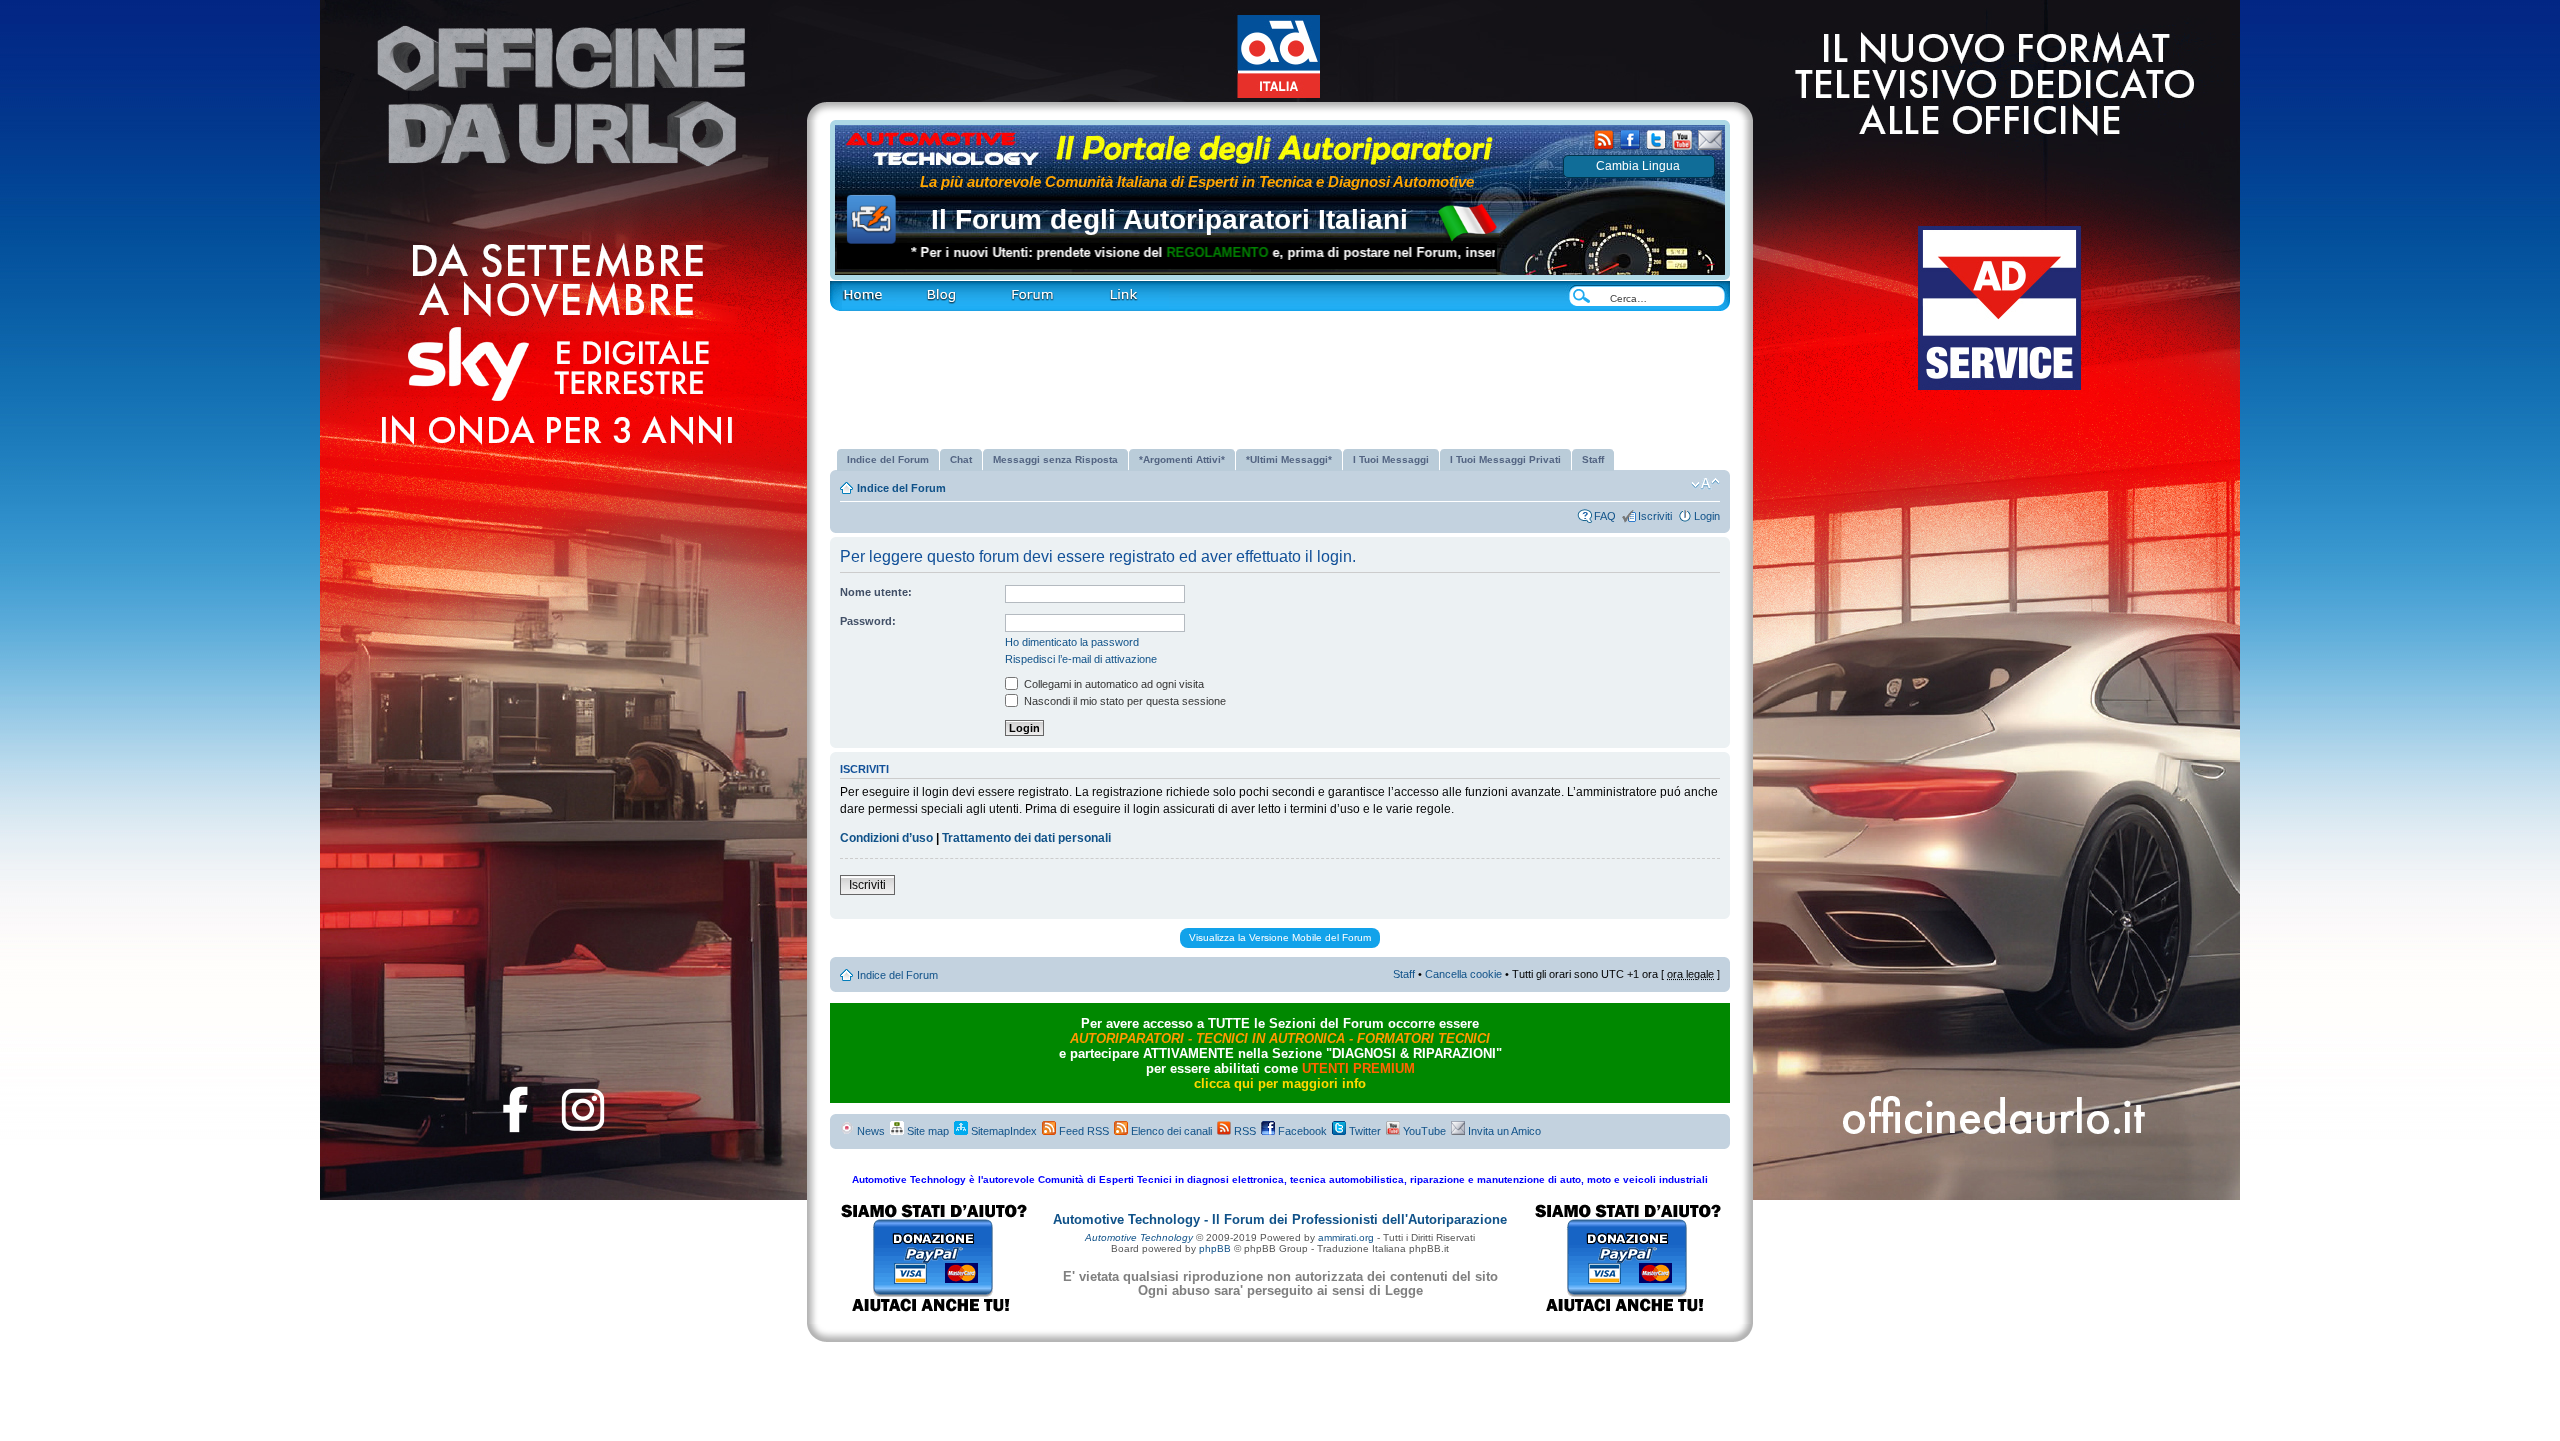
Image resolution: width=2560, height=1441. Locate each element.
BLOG (910, 286)
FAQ (1605, 516)
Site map (926, 1131)
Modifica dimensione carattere (1705, 484)
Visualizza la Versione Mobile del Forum (1280, 937)
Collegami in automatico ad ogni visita (1112, 684)
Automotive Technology (1139, 1237)
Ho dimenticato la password (1072, 642)
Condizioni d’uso (886, 838)
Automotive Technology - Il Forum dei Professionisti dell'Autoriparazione (1280, 1219)
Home (843, 286)
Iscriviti (1655, 516)
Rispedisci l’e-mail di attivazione (1081, 659)
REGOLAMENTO (1148, 252)
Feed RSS (1082, 1131)
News (869, 1131)
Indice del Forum (901, 488)
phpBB (1215, 1248)
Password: (868, 621)
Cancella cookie (1463, 974)
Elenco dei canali (1170, 1131)
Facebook (1301, 1131)
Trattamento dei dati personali (1026, 838)
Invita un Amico (1503, 1131)
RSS (1243, 1131)
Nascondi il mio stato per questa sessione (1123, 701)
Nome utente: (876, 592)
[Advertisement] (1280, 372)
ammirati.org (1346, 1237)
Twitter (1363, 1131)
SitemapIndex (1002, 1131)
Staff (1404, 974)
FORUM (1005, 286)
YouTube (1423, 1131)
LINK (1089, 286)
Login (1707, 516)
